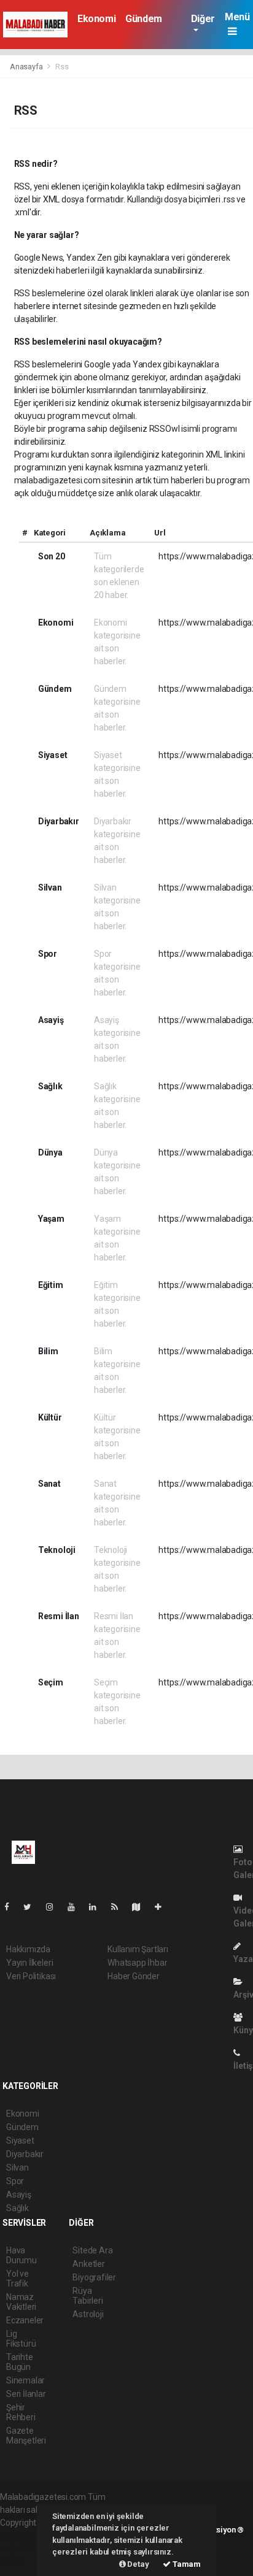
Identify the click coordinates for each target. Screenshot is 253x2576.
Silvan (18, 2168)
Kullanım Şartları (138, 1949)
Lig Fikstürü (21, 2339)
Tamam (186, 2564)
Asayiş (19, 2195)
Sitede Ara (92, 2250)
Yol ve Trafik (18, 2279)
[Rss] (119, 1907)
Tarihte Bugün (20, 2362)
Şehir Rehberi (21, 2412)
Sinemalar (25, 2380)
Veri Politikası (31, 1976)
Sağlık (18, 2208)
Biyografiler (94, 2277)
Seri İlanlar (26, 2394)
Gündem (144, 19)
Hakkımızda (28, 1949)
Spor (15, 2181)
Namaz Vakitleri (21, 2302)
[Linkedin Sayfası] (98, 1907)
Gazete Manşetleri (26, 2436)
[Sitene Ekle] (163, 1907)
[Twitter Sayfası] (32, 1907)
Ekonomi (96, 19)
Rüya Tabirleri (88, 2296)
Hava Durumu (21, 2255)
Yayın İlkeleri (29, 1963)
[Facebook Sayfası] (12, 1907)
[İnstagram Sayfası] (55, 1907)
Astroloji (88, 2314)
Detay (138, 2564)
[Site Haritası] (141, 1907)
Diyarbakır (25, 2154)
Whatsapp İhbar (137, 1963)
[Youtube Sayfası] (76, 1907)
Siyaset (20, 2141)
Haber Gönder (134, 1976)
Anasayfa (27, 67)
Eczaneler (25, 2320)
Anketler (88, 2264)
